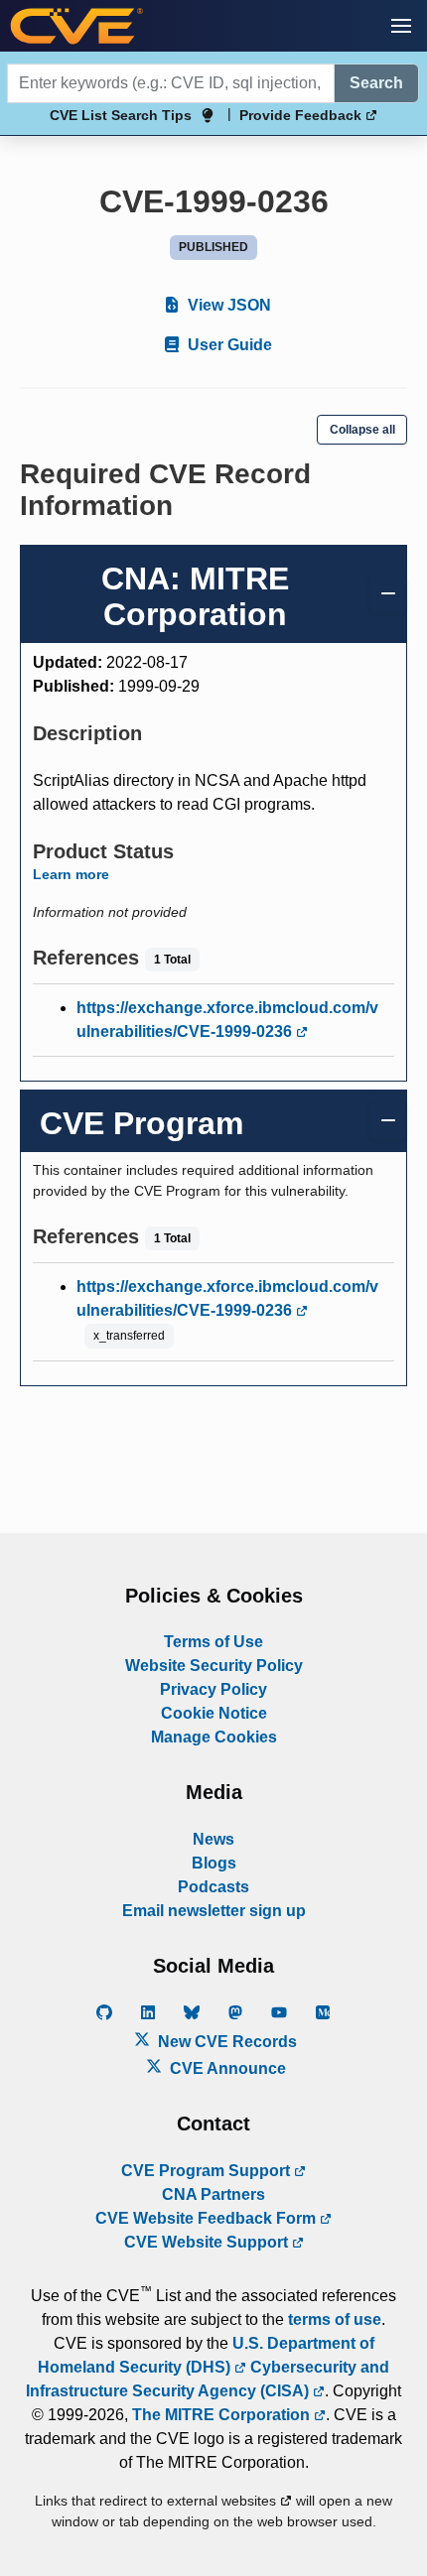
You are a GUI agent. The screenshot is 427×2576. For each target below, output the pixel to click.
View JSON (227, 305)
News (213, 1839)
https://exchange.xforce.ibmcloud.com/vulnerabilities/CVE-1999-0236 (227, 1020)
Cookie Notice (214, 1713)
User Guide (228, 345)
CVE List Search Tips (121, 115)
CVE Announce (226, 2068)
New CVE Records (225, 2042)
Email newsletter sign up (214, 1911)
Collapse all (362, 430)
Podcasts (213, 1887)
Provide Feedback (302, 115)
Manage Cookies (214, 1737)
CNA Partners (213, 2194)
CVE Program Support (208, 2171)
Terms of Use (213, 1642)
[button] (401, 26)
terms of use (335, 2319)
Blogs (214, 1863)
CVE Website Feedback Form (208, 2218)
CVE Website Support (208, 2242)
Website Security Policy (214, 1666)
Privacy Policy (213, 1689)
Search (376, 83)
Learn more (71, 874)
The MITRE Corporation (223, 2415)
